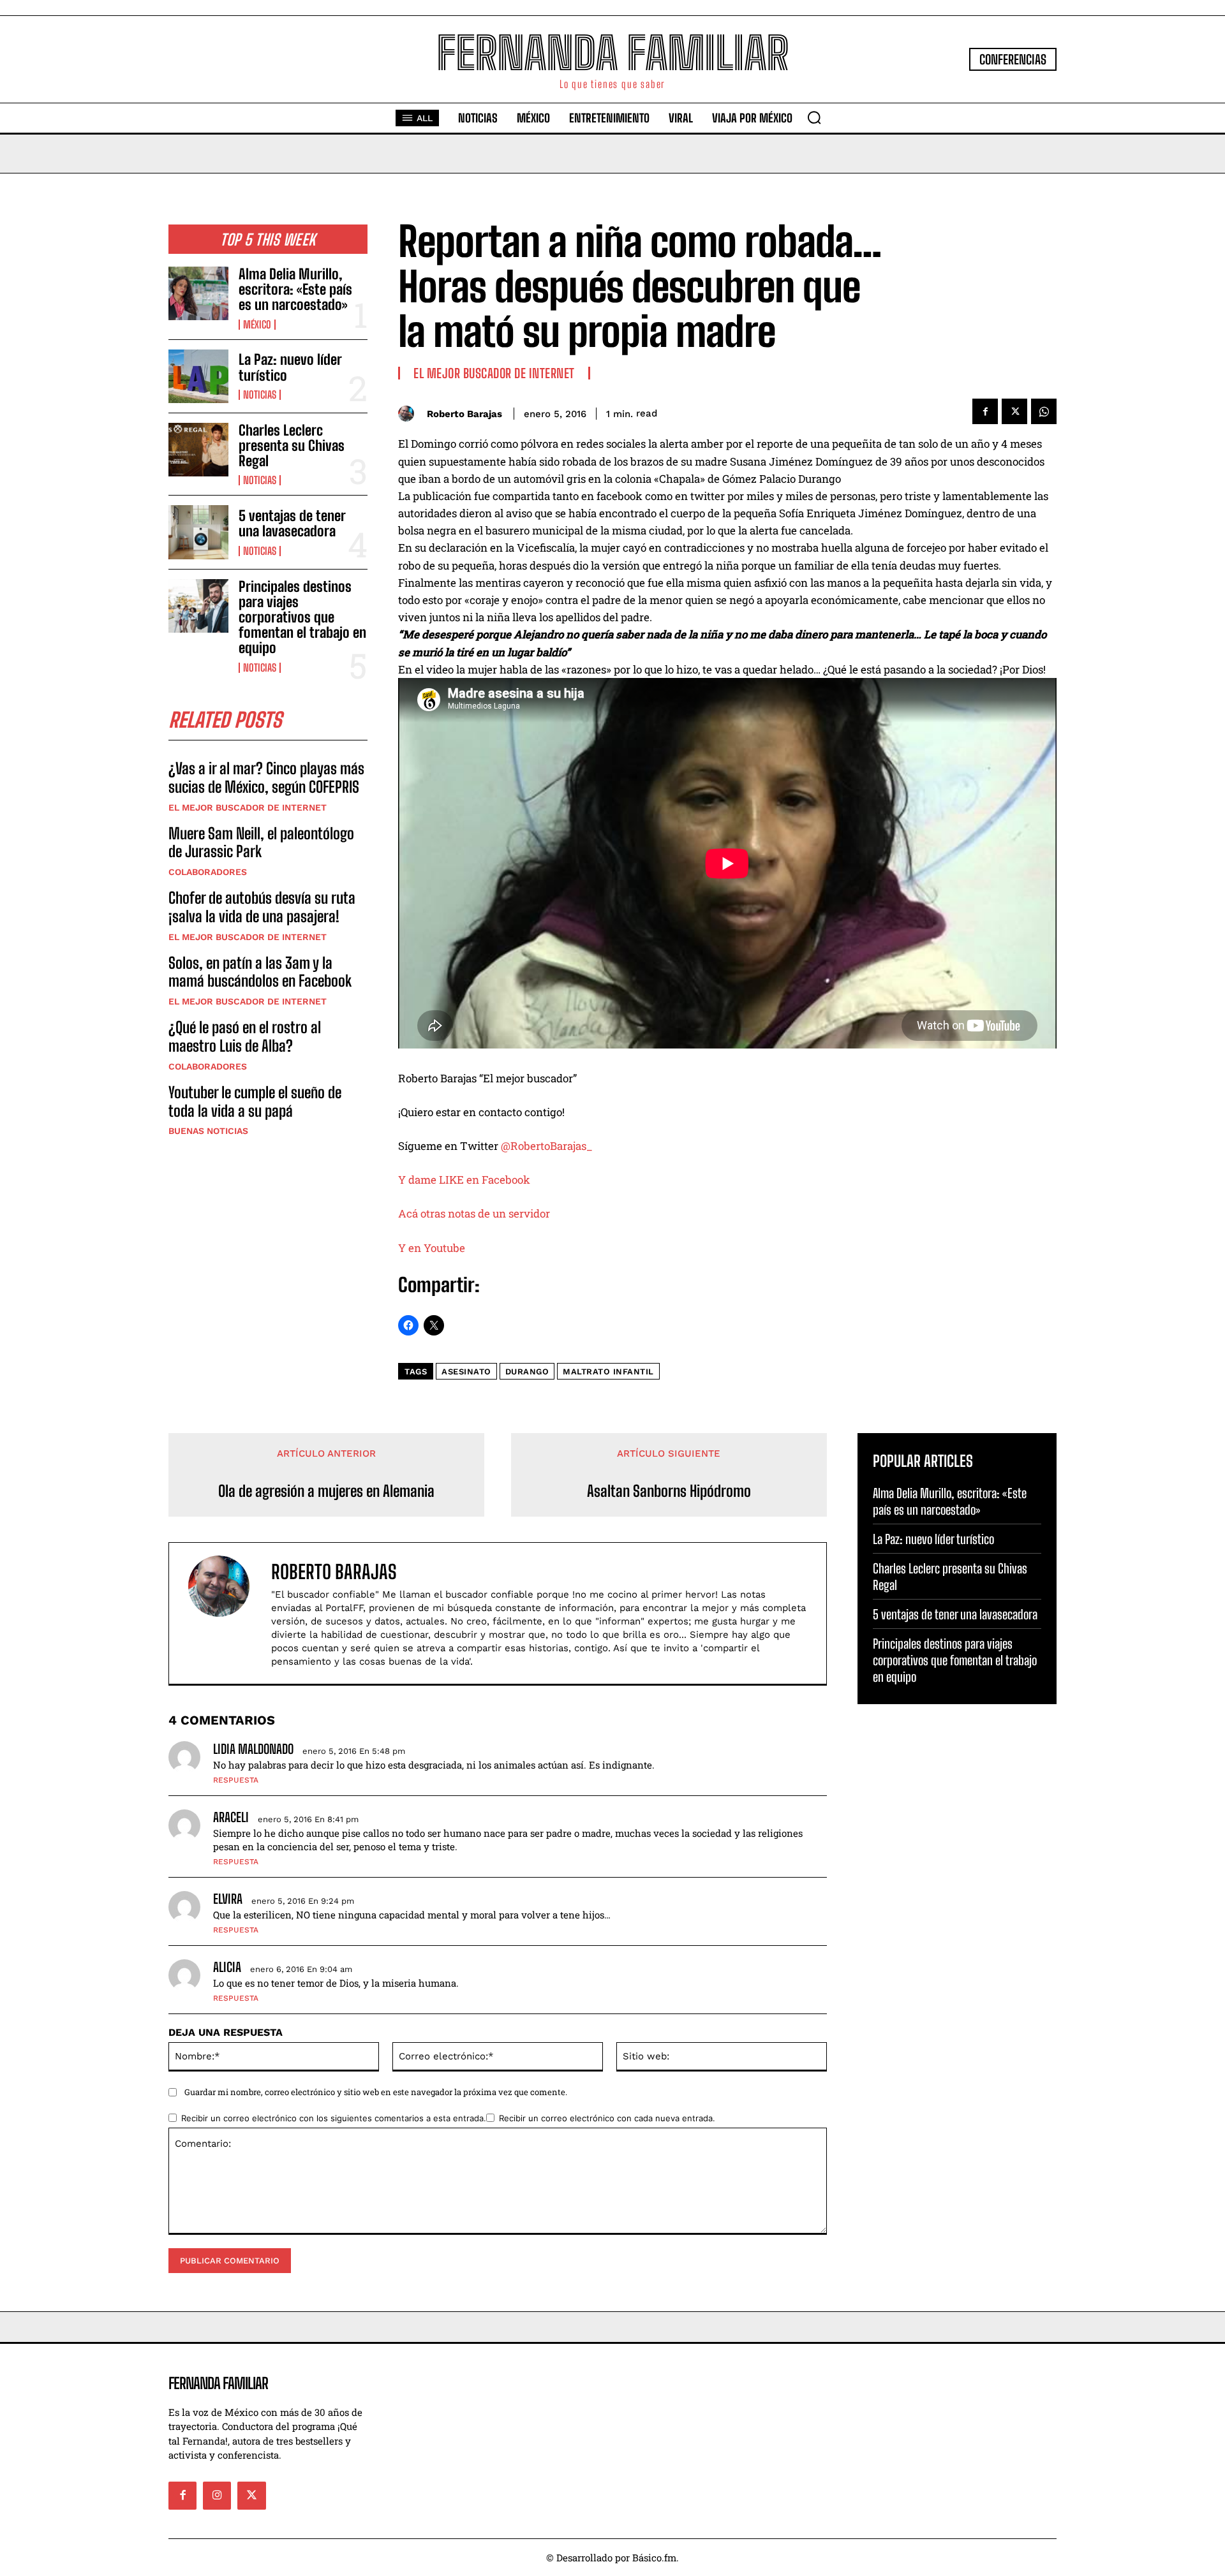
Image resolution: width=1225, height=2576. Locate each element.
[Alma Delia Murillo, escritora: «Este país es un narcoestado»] (198, 293)
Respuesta (236, 1780)
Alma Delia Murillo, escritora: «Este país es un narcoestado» (295, 289)
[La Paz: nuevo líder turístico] (198, 376)
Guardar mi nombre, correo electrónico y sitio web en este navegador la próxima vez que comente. (376, 2092)
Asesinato (466, 1372)
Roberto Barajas (464, 414)
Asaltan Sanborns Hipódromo (669, 1491)
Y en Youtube (432, 1248)
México (257, 325)
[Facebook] (985, 411)
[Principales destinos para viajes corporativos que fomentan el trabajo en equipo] (198, 606)
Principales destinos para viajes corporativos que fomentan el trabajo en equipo (302, 617)
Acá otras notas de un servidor (477, 1213)
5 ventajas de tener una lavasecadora (292, 523)
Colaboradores (208, 872)
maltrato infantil (608, 1372)
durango (527, 1372)
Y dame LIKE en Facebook (464, 1180)
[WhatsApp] (1044, 411)
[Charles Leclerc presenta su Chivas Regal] (198, 450)
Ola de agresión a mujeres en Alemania (326, 1491)
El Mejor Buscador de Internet (248, 807)
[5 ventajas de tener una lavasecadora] (198, 532)
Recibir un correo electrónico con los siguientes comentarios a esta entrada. (334, 2118)
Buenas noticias (208, 1131)
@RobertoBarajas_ (547, 1146)
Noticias (260, 395)
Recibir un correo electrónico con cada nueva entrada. (607, 2118)
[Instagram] (217, 2496)
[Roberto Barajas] (409, 414)
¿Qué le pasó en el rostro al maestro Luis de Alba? (245, 1036)
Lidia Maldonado (253, 1749)
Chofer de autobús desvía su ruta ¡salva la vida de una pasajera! (262, 907)
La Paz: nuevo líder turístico (290, 367)
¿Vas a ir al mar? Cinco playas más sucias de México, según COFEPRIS (266, 777)
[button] (814, 117)
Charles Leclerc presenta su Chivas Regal (292, 445)
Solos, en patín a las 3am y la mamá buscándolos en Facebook (260, 972)
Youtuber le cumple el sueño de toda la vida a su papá (255, 1101)
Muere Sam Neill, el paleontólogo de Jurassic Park (261, 843)
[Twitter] (1014, 411)
